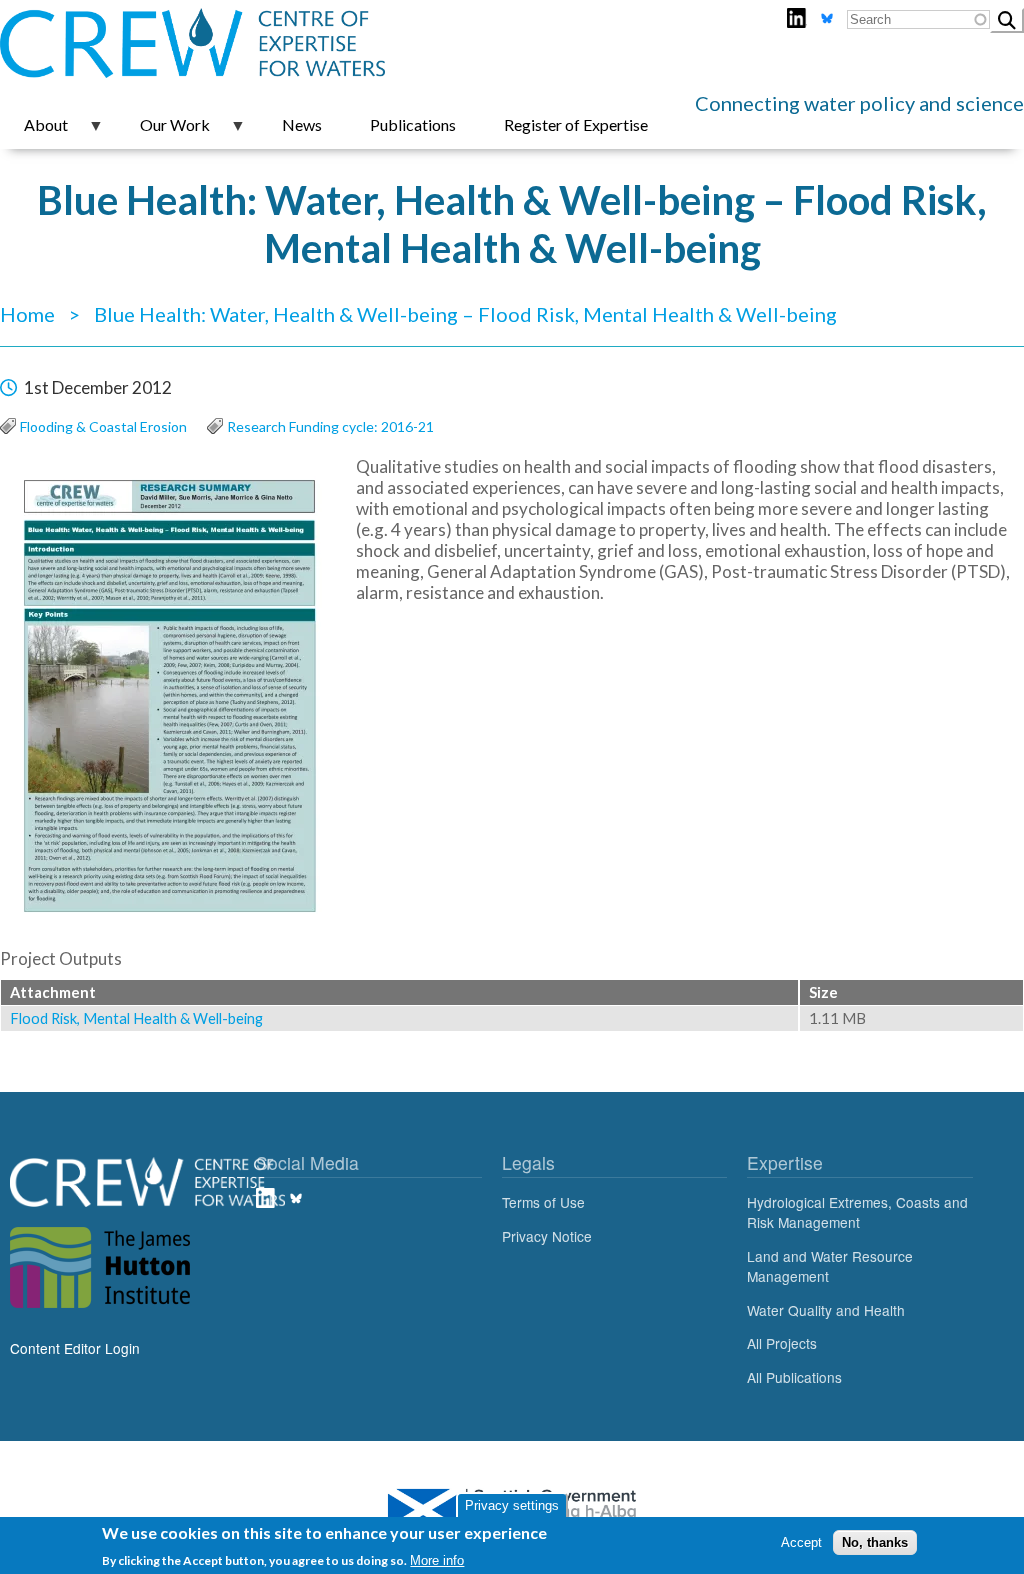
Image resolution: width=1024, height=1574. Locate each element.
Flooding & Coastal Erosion (103, 426)
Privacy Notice (547, 1236)
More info (437, 1560)
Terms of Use (543, 1202)
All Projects (782, 1343)
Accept (801, 1542)
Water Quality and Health (826, 1310)
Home (27, 314)
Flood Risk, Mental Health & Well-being (136, 1018)
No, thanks (875, 1542)
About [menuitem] (34, 132)
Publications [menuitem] (413, 124)
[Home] (512, 44)
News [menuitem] (302, 124)
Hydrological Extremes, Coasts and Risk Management (857, 1212)
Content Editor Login (75, 1348)
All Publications (794, 1377)
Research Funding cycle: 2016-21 (330, 426)
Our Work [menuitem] (163, 132)
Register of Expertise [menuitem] (576, 124)
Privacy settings (512, 1505)
